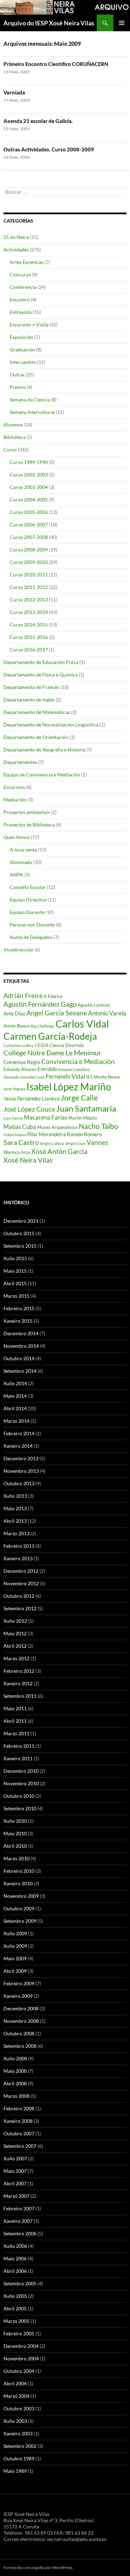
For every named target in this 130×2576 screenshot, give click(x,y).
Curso (10, 450)
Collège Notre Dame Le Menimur (52, 1053)
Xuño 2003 (15, 2421)
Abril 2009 (15, 1971)
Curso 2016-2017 (29, 650)
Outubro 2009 (19, 1908)
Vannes (97, 1142)
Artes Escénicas (27, 262)
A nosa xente (23, 850)
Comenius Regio (22, 1062)
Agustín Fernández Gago (40, 1004)
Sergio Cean (75, 1143)
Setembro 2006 (20, 2233)
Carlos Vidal (82, 1024)
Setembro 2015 (20, 1246)
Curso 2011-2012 (29, 587)
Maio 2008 (15, 2071)
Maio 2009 (15, 1958)
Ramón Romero (84, 1134)
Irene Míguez (14, 1089)
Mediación (15, 800)
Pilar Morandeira (46, 1134)
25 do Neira (16, 237)
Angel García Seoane (57, 1013)
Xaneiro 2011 (18, 1758)
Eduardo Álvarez (20, 1069)
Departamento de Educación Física (41, 662)
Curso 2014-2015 (29, 625)
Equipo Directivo (28, 900)
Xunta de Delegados (31, 937)
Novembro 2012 (21, 1583)
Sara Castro (21, 1142)
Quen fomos (17, 837)
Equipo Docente (27, 912)
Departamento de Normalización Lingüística (51, 725)
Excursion (14, 787)
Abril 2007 (15, 2183)
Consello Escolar (28, 887)
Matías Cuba (20, 1127)
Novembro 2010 (21, 1783)
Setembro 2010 (20, 1808)
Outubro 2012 (19, 1596)
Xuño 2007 (15, 2158)
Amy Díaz (14, 1013)
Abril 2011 (15, 1721)
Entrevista (21, 312)
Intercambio (23, 362)
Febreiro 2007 (19, 2208)
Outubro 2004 (19, 2371)
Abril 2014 (15, 1408)
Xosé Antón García (59, 1151)
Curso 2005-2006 (29, 512)
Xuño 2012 (15, 1621)
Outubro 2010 (19, 1796)
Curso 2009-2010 (29, 562)
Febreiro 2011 (19, 1746)
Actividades (16, 250)
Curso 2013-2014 (29, 612)
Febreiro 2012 (19, 1671)
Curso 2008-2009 (29, 550)
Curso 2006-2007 (29, 525)
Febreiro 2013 (19, 1546)
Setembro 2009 (20, 1921)
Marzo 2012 (16, 1658)
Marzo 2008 (16, 2096)
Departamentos (20, 762)
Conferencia (23, 287)
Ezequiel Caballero (74, 1069)
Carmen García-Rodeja (50, 1036)
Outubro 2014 (19, 1358)
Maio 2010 (15, 1833)
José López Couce (29, 1109)
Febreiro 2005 (19, 2333)
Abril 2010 (15, 1846)
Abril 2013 (15, 1521)
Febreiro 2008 (19, 2108)
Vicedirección (19, 950)
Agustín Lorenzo (94, 1005)
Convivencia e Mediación (78, 1062)
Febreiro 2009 (19, 1983)
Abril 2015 (15, 1283)
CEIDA (42, 1045)
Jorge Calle (79, 1098)
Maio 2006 (15, 2258)
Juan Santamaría (86, 1108)
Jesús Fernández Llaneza (32, 1098)
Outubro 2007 (19, 2133)
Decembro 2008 (21, 2008)
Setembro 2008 (20, 2046)
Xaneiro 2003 (18, 2433)
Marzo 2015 (16, 1296)
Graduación (22, 350)
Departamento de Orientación (36, 737)
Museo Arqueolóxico (57, 1127)
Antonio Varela (107, 1013)
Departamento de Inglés (29, 700)
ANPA (16, 875)
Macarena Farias (46, 1117)
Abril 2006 (15, 2271)
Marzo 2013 (16, 1533)
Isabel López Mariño (69, 1087)
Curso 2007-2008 (29, 537)
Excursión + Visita (29, 325)
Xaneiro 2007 (18, 2221)
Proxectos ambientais (27, 812)
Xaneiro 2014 (18, 1446)
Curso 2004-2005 (29, 500)
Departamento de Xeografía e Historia (44, 750)
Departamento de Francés (31, 687)
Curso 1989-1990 (29, 462)
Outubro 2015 (19, 1233)
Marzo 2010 (16, 1858)
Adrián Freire (23, 996)
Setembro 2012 (20, 1608)
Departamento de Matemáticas (37, 712)
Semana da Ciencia (30, 400)
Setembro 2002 (20, 2446)
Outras (17, 375)
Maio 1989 (15, 2471)
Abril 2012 (15, 1646)
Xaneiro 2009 (18, 1996)
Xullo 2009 (15, 1933)
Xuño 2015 (15, 1258)
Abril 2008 (15, 2083)
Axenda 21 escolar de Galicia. (38, 121)
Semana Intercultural (32, 412)
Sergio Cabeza (52, 1143)
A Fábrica (53, 996)
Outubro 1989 (19, 2458)
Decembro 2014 (21, 1333)
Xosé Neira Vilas (28, 1160)
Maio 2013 (15, 1508)
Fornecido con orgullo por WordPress (38, 2567)
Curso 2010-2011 (29, 575)
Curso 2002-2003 (29, 475)
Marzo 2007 (16, 2196)
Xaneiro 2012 (18, 1683)
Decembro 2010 (21, 1771)
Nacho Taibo (98, 1126)
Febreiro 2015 (19, 1308)
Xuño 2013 (15, 1496)
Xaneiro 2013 (18, 1558)
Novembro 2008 (21, 2021)
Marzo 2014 (16, 1421)
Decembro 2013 (21, 1458)
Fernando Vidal (65, 1076)
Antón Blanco (17, 1026)
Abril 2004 (15, 2383)
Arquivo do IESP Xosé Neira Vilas (49, 23)
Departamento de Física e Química (41, 675)
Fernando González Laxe (24, 1077)
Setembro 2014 (20, 1371)
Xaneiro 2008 (18, 2121)
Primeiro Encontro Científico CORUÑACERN (56, 64)
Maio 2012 (15, 1633)
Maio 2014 (15, 1396)
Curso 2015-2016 (29, 637)
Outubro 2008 (19, 2033)
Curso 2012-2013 (29, 600)
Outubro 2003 (19, 2408)
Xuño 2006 (15, 2246)
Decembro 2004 (21, 2346)
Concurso (20, 275)
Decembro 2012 (21, 1571)
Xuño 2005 (15, 2296)
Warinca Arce (17, 1152)
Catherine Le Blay (19, 1045)
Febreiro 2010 (19, 1871)
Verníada (14, 92)
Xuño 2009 (15, 1946)
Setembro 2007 (20, 2146)
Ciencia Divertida (67, 1045)
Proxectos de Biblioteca (29, 825)
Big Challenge (43, 1026)
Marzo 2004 (16, 2396)
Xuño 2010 (15, 1821)
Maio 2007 (15, 2171)
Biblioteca (14, 437)
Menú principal (122, 23)
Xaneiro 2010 (18, 1883)
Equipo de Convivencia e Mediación (42, 775)
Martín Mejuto (83, 1118)
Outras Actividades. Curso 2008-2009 (49, 149)
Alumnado (21, 862)
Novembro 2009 (21, 1896)
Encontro (20, 300)
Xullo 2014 (15, 1383)
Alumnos (13, 425)
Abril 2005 (15, 2308)
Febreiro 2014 (19, 1433)
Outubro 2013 (19, 1483)
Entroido (47, 1069)
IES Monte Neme (103, 1077)
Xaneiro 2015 (18, 1321)
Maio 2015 (15, 1271)
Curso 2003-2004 (29, 487)
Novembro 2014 (21, 1346)
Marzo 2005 (16, 2321)
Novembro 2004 (21, 2358)
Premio (18, 387)
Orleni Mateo (15, 1135)
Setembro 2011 (20, 1696)
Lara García (13, 1118)
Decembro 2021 (21, 1221)
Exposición (21, 337)
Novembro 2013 (21, 1471)
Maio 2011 (15, 1708)
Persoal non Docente (32, 925)
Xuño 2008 (15, 2058)
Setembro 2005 (20, 2283)
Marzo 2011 (16, 1733)
